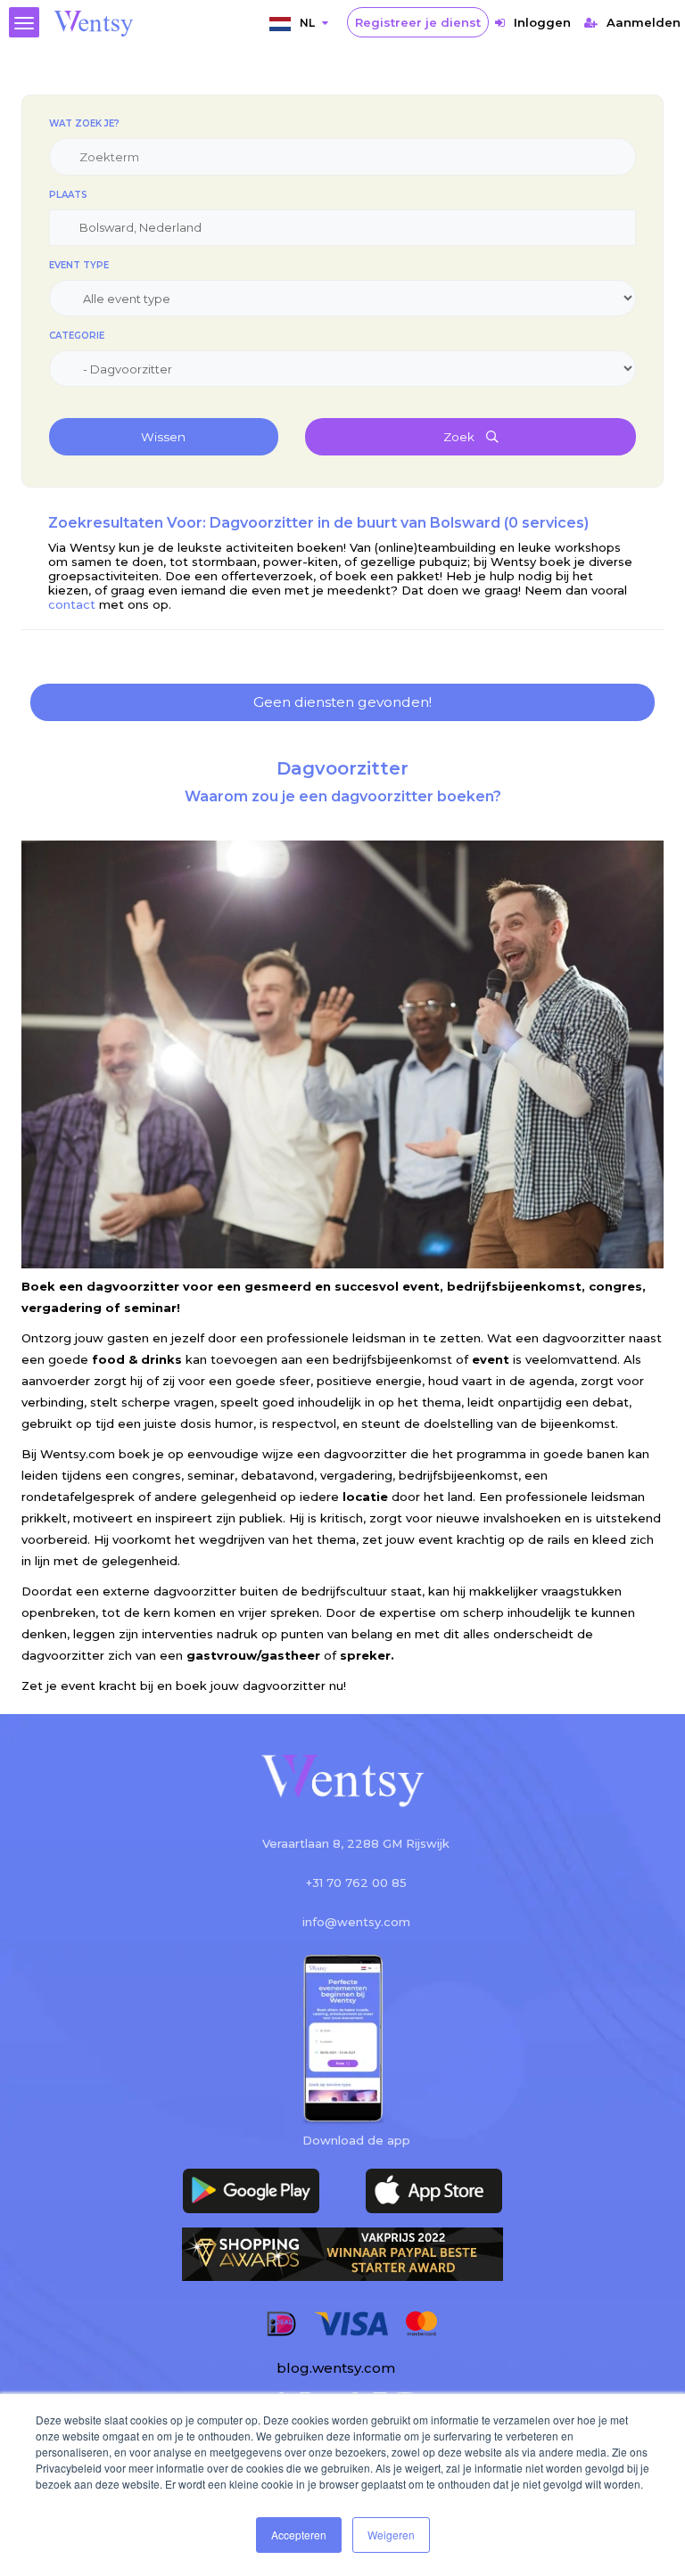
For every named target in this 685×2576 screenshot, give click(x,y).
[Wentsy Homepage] (94, 22)
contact (74, 604)
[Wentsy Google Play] (251, 2191)
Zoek (460, 437)
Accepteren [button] (299, 2535)
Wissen (163, 437)
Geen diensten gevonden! (342, 702)
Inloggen (542, 22)
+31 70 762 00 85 (356, 1883)
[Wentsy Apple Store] (434, 2191)
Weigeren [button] (391, 2535)
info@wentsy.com (356, 1922)
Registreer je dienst (418, 22)
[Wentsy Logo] (342, 1782)
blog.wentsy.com (336, 2368)
